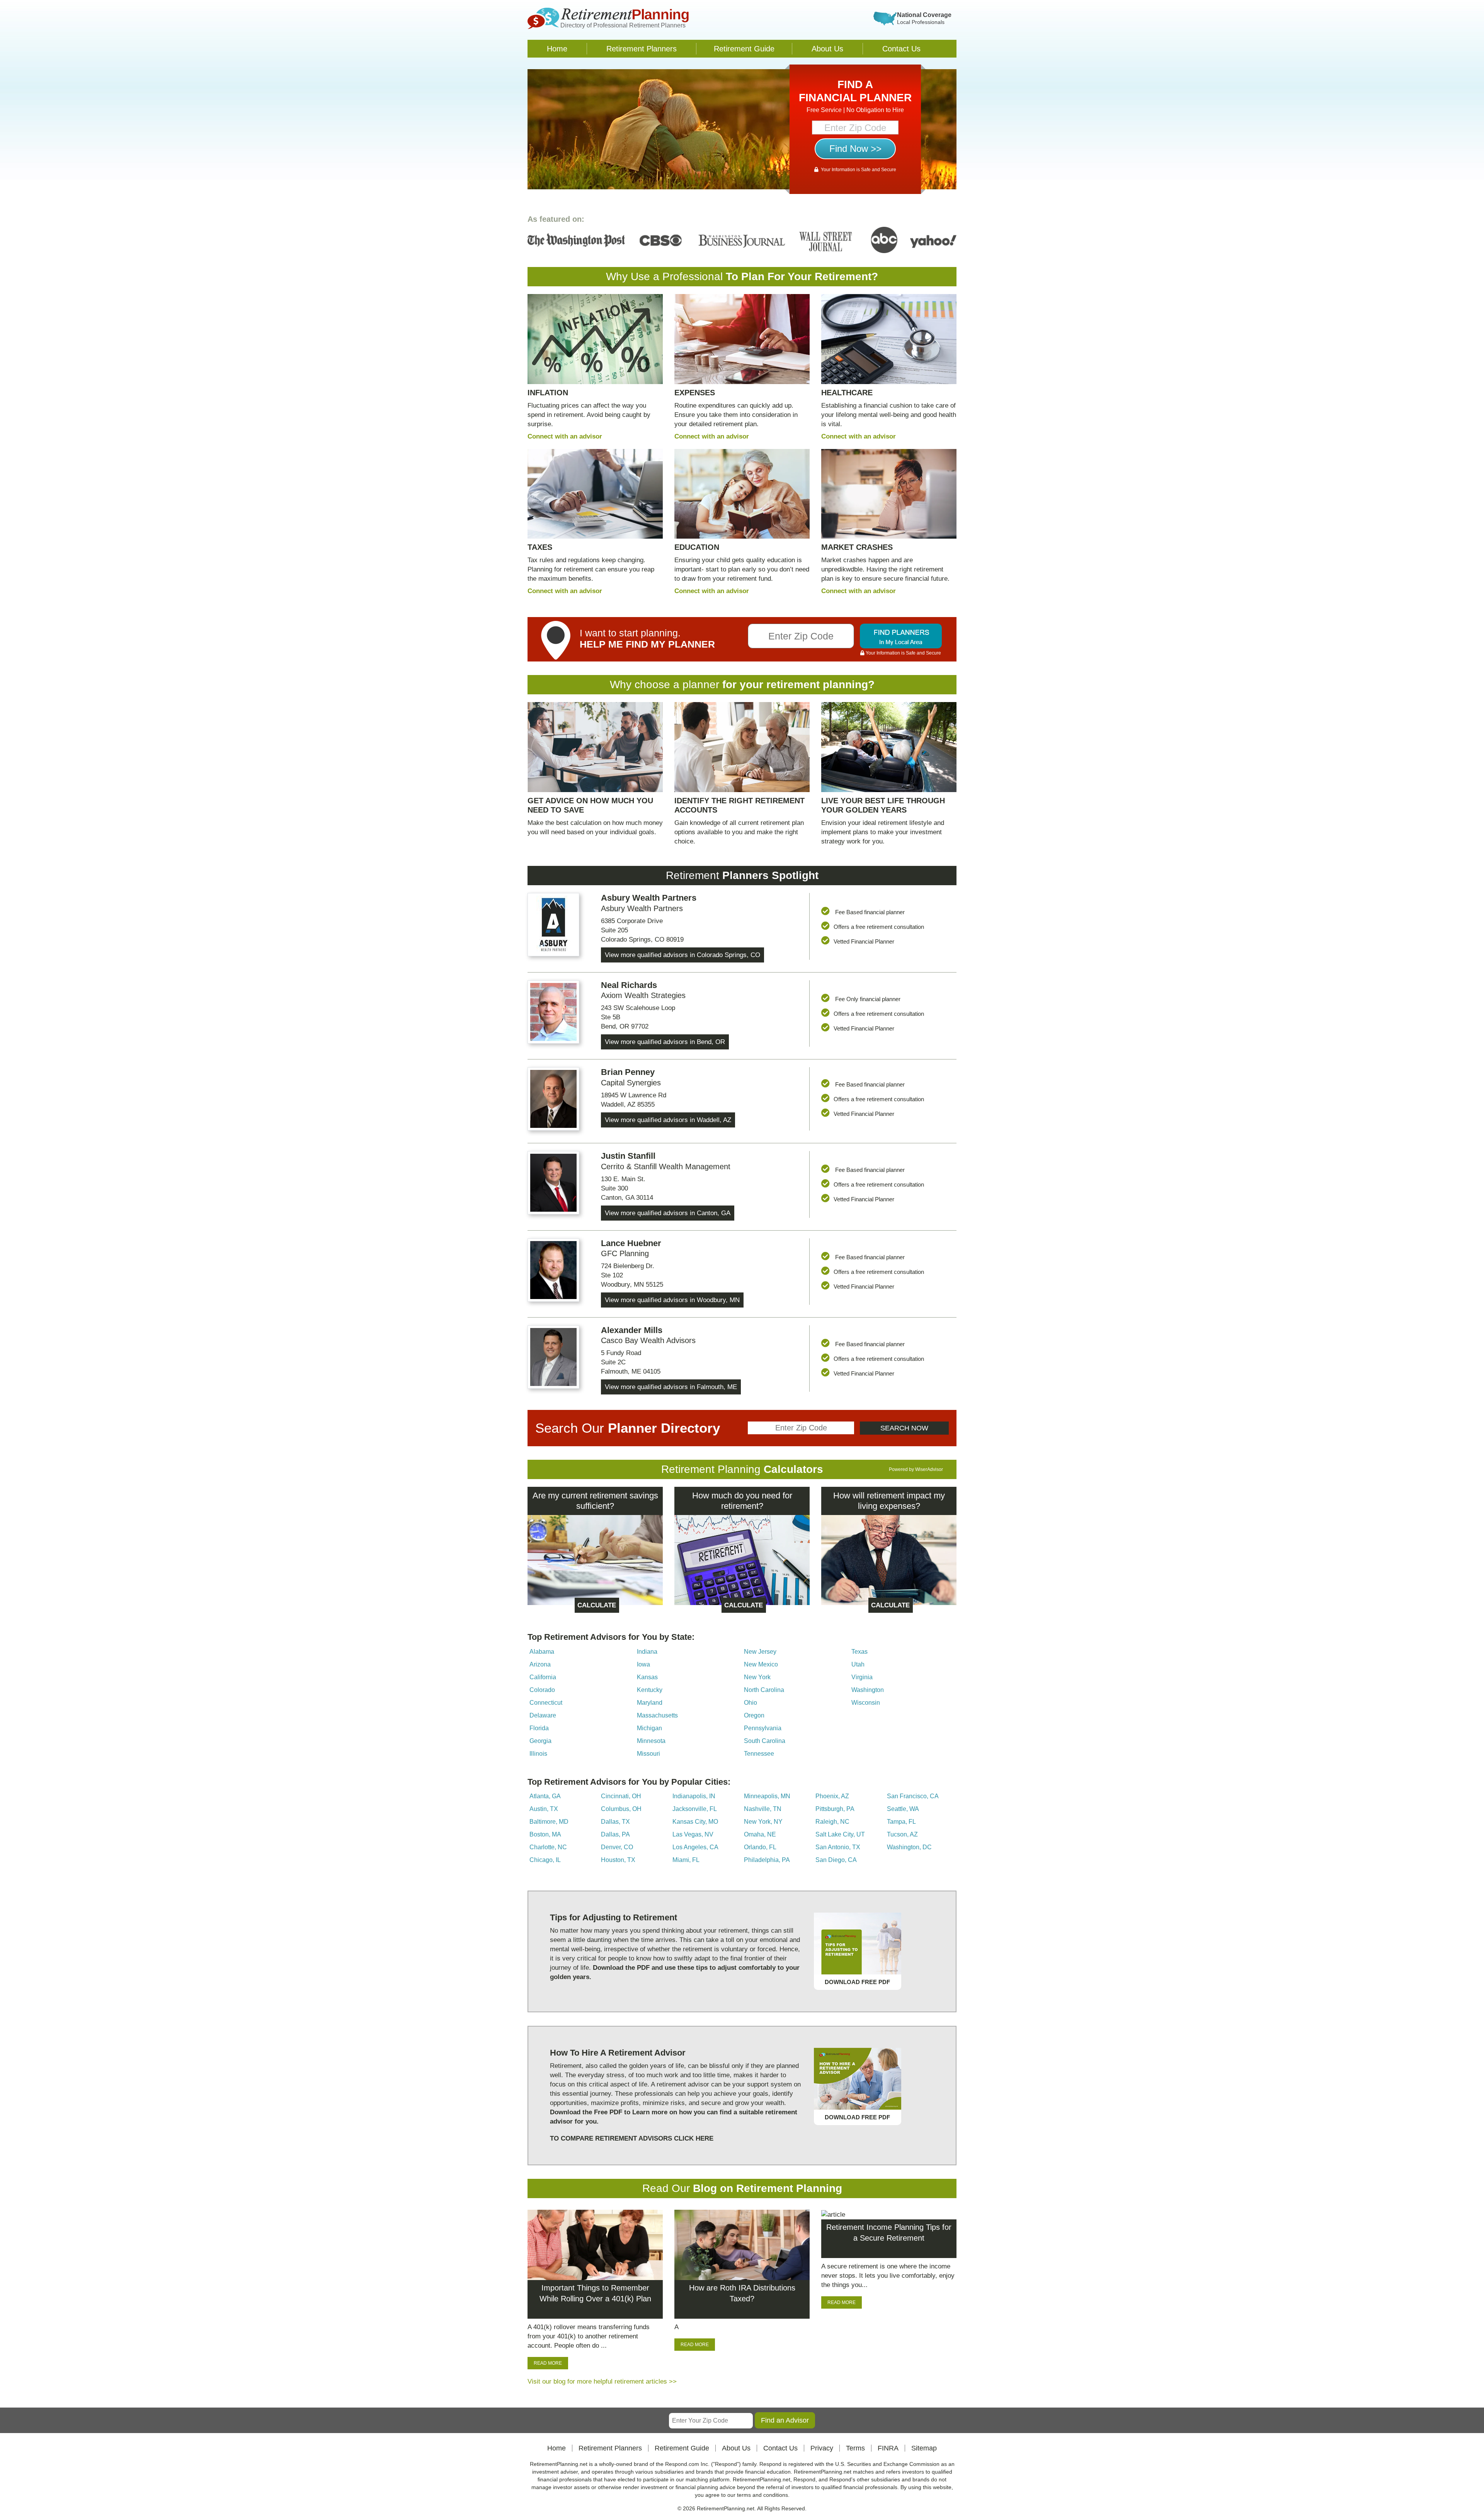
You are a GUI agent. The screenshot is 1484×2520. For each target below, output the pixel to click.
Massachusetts (657, 1715)
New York (757, 1677)
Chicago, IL (545, 1860)
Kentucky (650, 1690)
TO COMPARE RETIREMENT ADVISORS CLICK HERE (632, 2138)
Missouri (648, 1754)
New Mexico (761, 1664)
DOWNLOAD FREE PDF (857, 1982)
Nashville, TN (763, 1809)
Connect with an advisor (565, 436)
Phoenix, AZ (832, 1796)
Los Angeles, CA (695, 1847)
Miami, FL (686, 1860)
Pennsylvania (763, 1728)
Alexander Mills (632, 1330)
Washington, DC (909, 1847)
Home (557, 49)
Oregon (754, 1715)
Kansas (647, 1677)
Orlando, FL (760, 1847)
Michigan (649, 1728)
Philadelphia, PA (767, 1860)
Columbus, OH (621, 1809)
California (543, 1677)
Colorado (542, 1690)
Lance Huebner (631, 1243)
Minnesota (651, 1741)
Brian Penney (628, 1072)
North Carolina (764, 1690)
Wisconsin (866, 1703)
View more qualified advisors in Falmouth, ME (671, 1387)
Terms (855, 2448)
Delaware (543, 1715)
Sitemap (924, 2448)
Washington (868, 1690)
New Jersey (760, 1652)
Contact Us (901, 49)
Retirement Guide (744, 49)
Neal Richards (629, 985)
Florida (539, 1728)
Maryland (650, 1703)
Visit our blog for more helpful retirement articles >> (602, 2381)
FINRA (888, 2448)
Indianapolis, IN (694, 1796)
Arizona (540, 1664)
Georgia (540, 1741)
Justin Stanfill (628, 1156)
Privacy (822, 2448)
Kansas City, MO (695, 1822)
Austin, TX (544, 1809)
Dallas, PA (615, 1834)
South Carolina (765, 1741)
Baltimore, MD (549, 1822)
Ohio (751, 1703)
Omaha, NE (760, 1834)
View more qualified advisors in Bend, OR (665, 1042)
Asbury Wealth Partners (649, 898)
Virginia (862, 1677)
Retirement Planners (642, 49)
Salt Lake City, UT (840, 1834)
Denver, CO (617, 1847)
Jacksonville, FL (695, 1809)
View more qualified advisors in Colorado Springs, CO (682, 955)
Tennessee (759, 1754)
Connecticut (546, 1703)
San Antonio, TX (838, 1847)
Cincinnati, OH (621, 1796)
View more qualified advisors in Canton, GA (668, 1213)
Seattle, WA (903, 1809)
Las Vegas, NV (693, 1834)
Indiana (647, 1652)
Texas (859, 1652)
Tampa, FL (901, 1822)
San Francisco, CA (913, 1796)
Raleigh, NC (832, 1822)
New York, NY (763, 1822)
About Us (827, 49)
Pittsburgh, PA (835, 1809)
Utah (858, 1664)
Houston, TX (618, 1860)
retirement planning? (820, 684)
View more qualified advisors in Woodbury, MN (672, 1300)
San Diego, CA (836, 1860)
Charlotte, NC (548, 1847)
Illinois (538, 1754)
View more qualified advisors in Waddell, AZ (668, 1120)
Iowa (643, 1664)
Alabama (542, 1652)
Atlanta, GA (545, 1796)
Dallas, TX (615, 1822)
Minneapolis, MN (767, 1796)
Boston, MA (545, 1834)
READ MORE (548, 2363)
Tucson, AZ (902, 1834)
